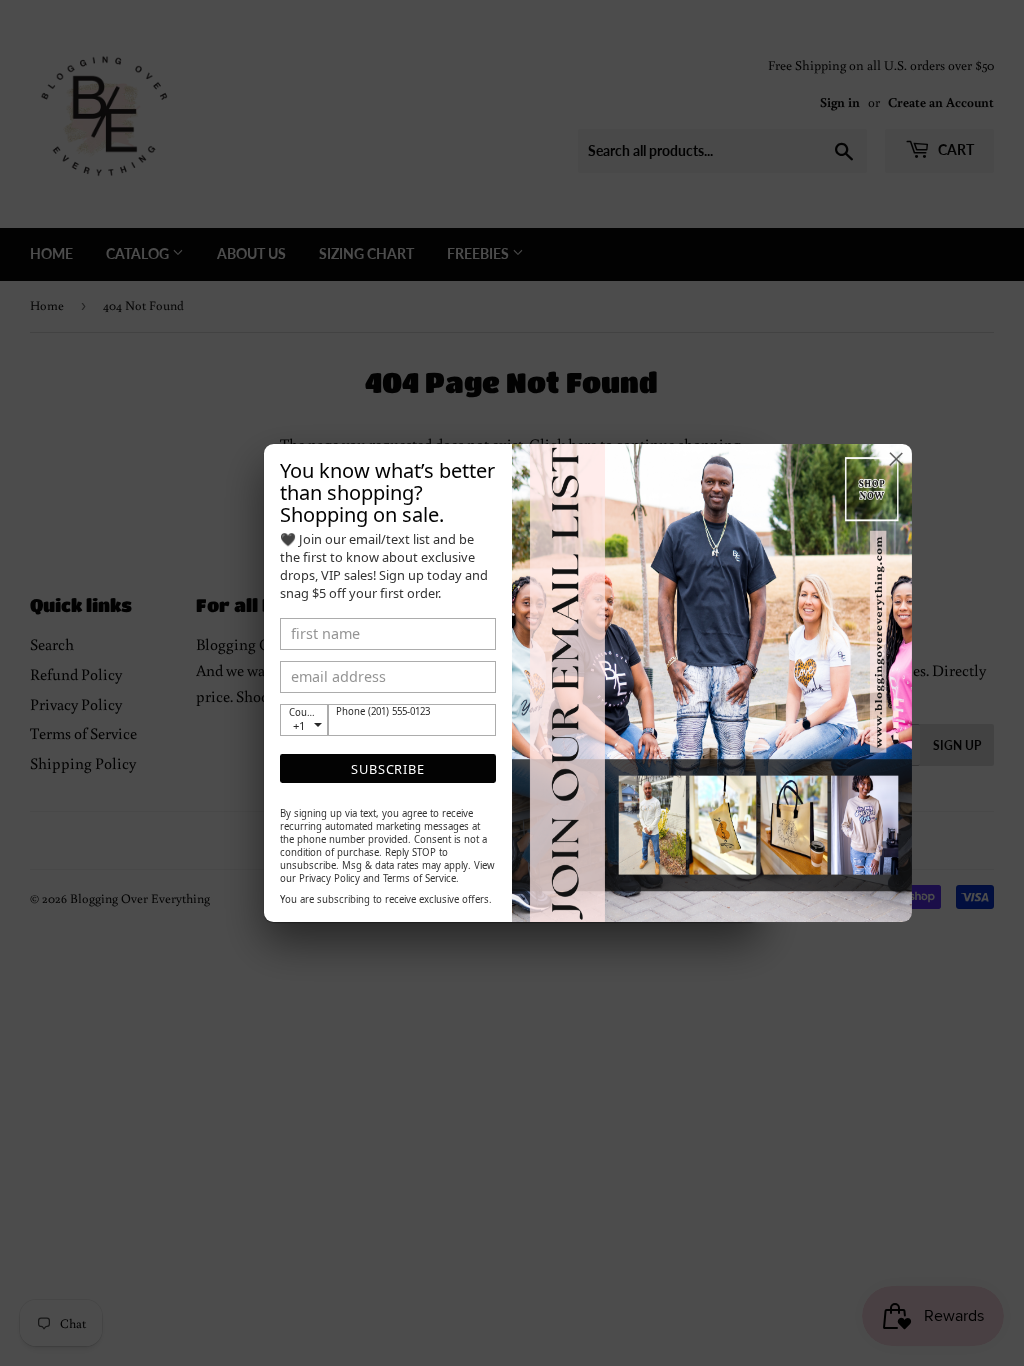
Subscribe (387, 769)
